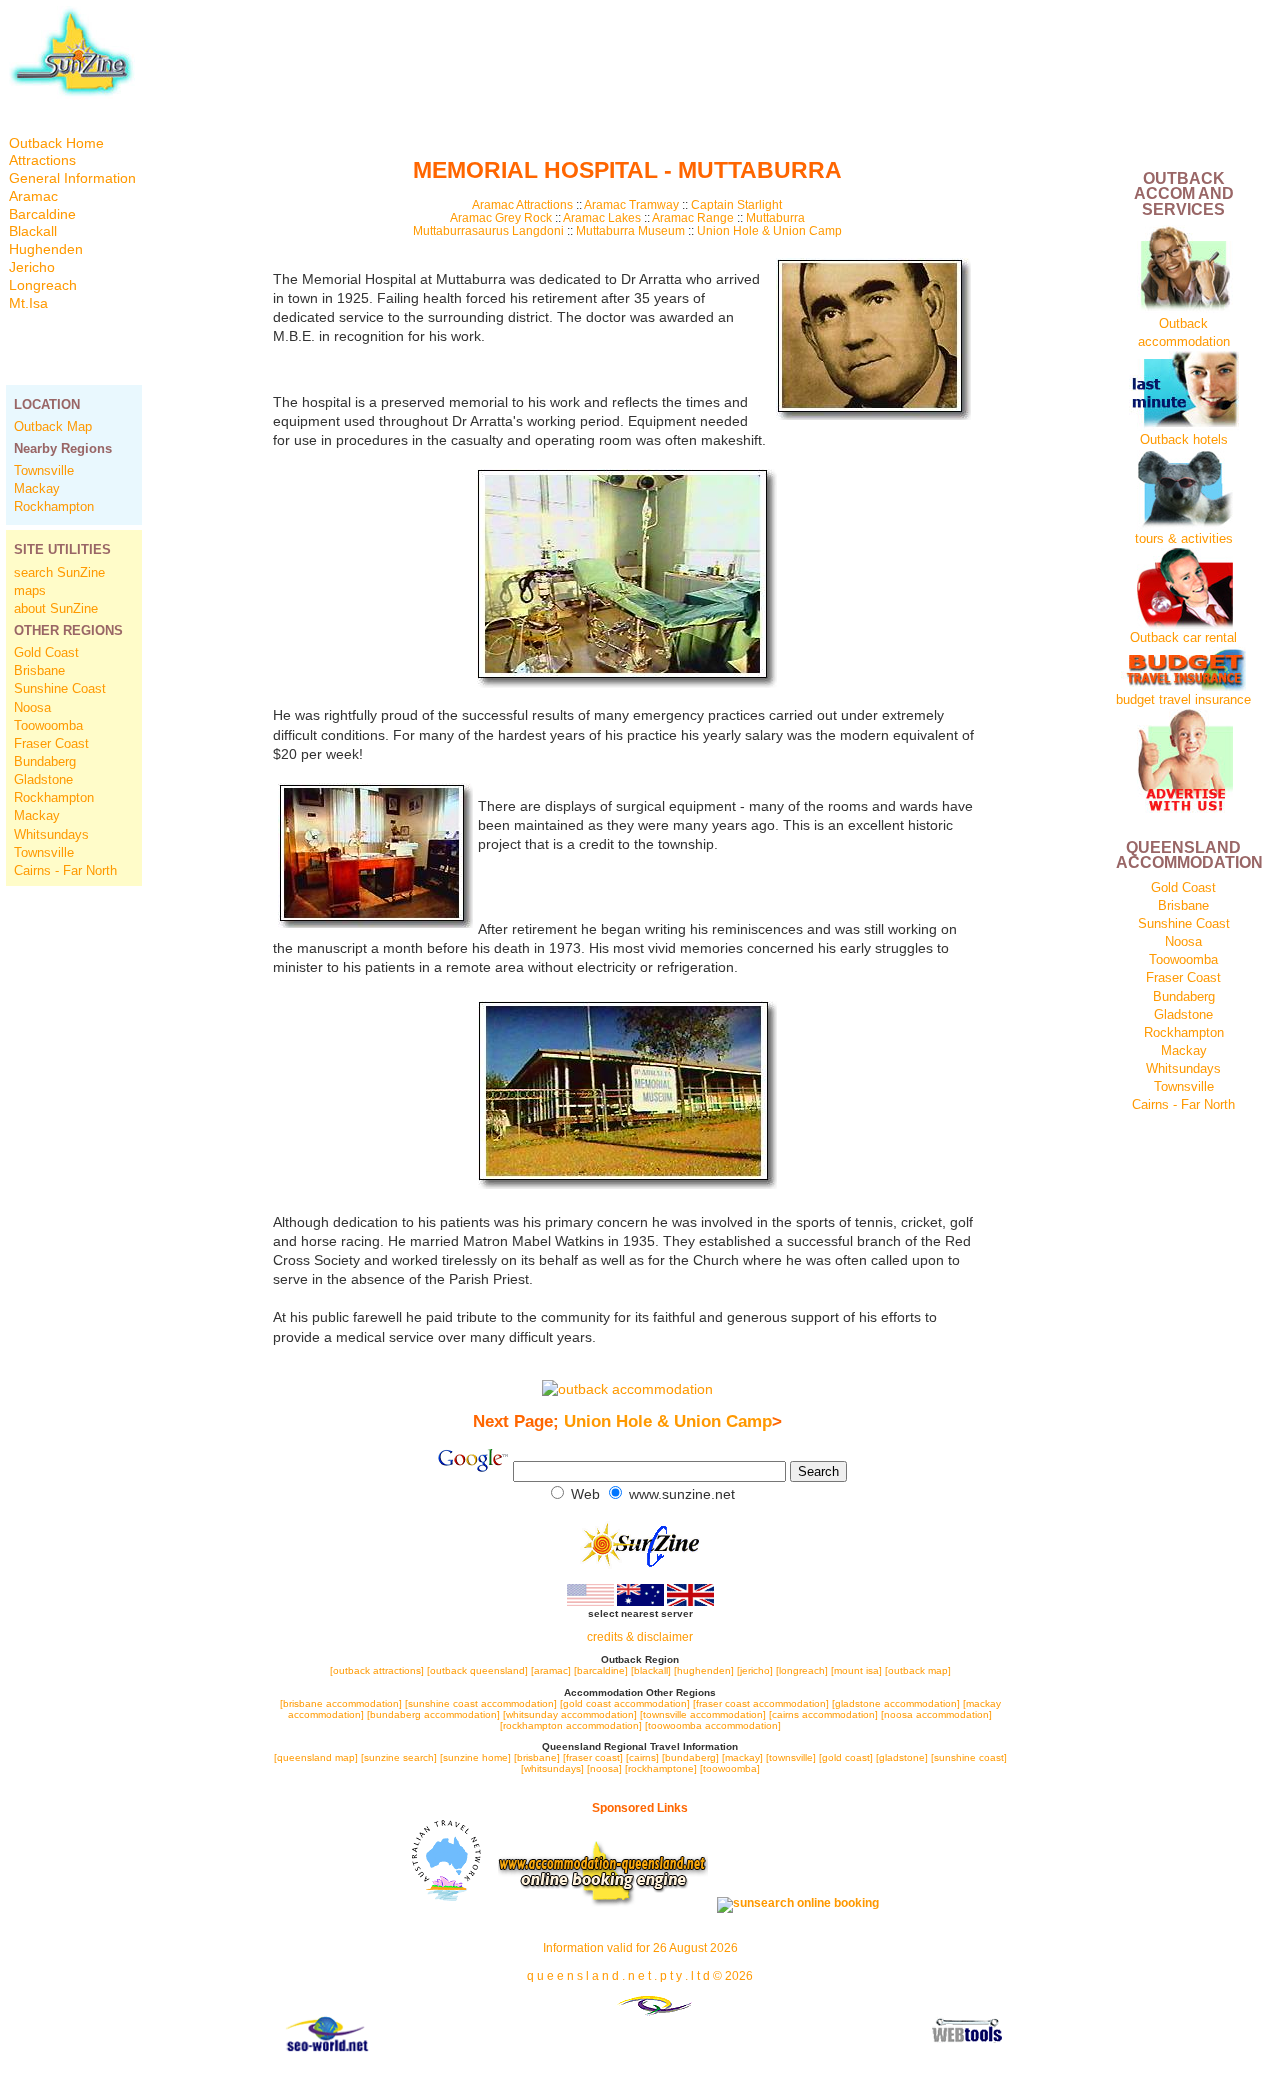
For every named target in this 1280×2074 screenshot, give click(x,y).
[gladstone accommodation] (896, 1703)
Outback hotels (1184, 439)
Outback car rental (1183, 637)
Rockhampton (54, 506)
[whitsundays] (552, 1768)
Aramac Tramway (631, 204)
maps (30, 590)
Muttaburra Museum (630, 230)
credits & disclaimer (640, 1637)
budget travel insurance (1183, 699)
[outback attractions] (377, 1670)
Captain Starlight (736, 204)
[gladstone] (902, 1757)
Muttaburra (775, 217)
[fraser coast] (593, 1757)
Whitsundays (51, 834)
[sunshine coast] (969, 1757)
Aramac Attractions (522, 204)
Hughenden (46, 249)
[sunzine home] (475, 1757)
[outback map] (918, 1670)
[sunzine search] (399, 1757)
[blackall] (651, 1670)
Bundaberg (45, 761)
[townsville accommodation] (704, 1714)
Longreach (43, 285)
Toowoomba (48, 725)
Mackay (37, 488)
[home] (72, 94)
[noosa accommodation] (936, 1714)
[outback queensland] (477, 1670)
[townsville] (791, 1757)
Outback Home (56, 143)
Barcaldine (42, 214)
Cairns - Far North (65, 870)
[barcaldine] (601, 1670)
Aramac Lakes (602, 217)
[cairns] (642, 1757)
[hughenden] (705, 1670)
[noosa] (604, 1768)
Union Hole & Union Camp (769, 230)
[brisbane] (537, 1757)
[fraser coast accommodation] (761, 1703)
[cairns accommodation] (823, 1714)
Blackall (33, 231)
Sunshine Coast (60, 688)
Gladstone (43, 779)
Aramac (33, 196)
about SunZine (56, 608)
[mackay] (742, 1757)
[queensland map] (316, 1757)
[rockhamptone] (661, 1768)
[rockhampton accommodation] (571, 1725)
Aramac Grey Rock (502, 217)
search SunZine (59, 572)
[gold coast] (846, 1757)
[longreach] (802, 1670)
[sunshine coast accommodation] (481, 1703)
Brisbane (39, 670)
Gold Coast (46, 652)
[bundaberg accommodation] (433, 1714)
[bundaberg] (690, 1757)
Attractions (42, 160)
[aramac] (552, 1670)
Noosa (32, 707)
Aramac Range (693, 217)
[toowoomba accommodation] (713, 1725)
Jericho (32, 267)
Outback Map (53, 426)
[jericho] (755, 1670)
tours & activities (1184, 538)
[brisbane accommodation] (342, 1703)
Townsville (44, 470)
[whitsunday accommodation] (570, 1714)
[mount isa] (856, 1670)
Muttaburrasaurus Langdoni (490, 230)
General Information (72, 178)
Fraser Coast (51, 743)
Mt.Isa (28, 303)
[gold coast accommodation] (625, 1703)
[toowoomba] (730, 1768)
